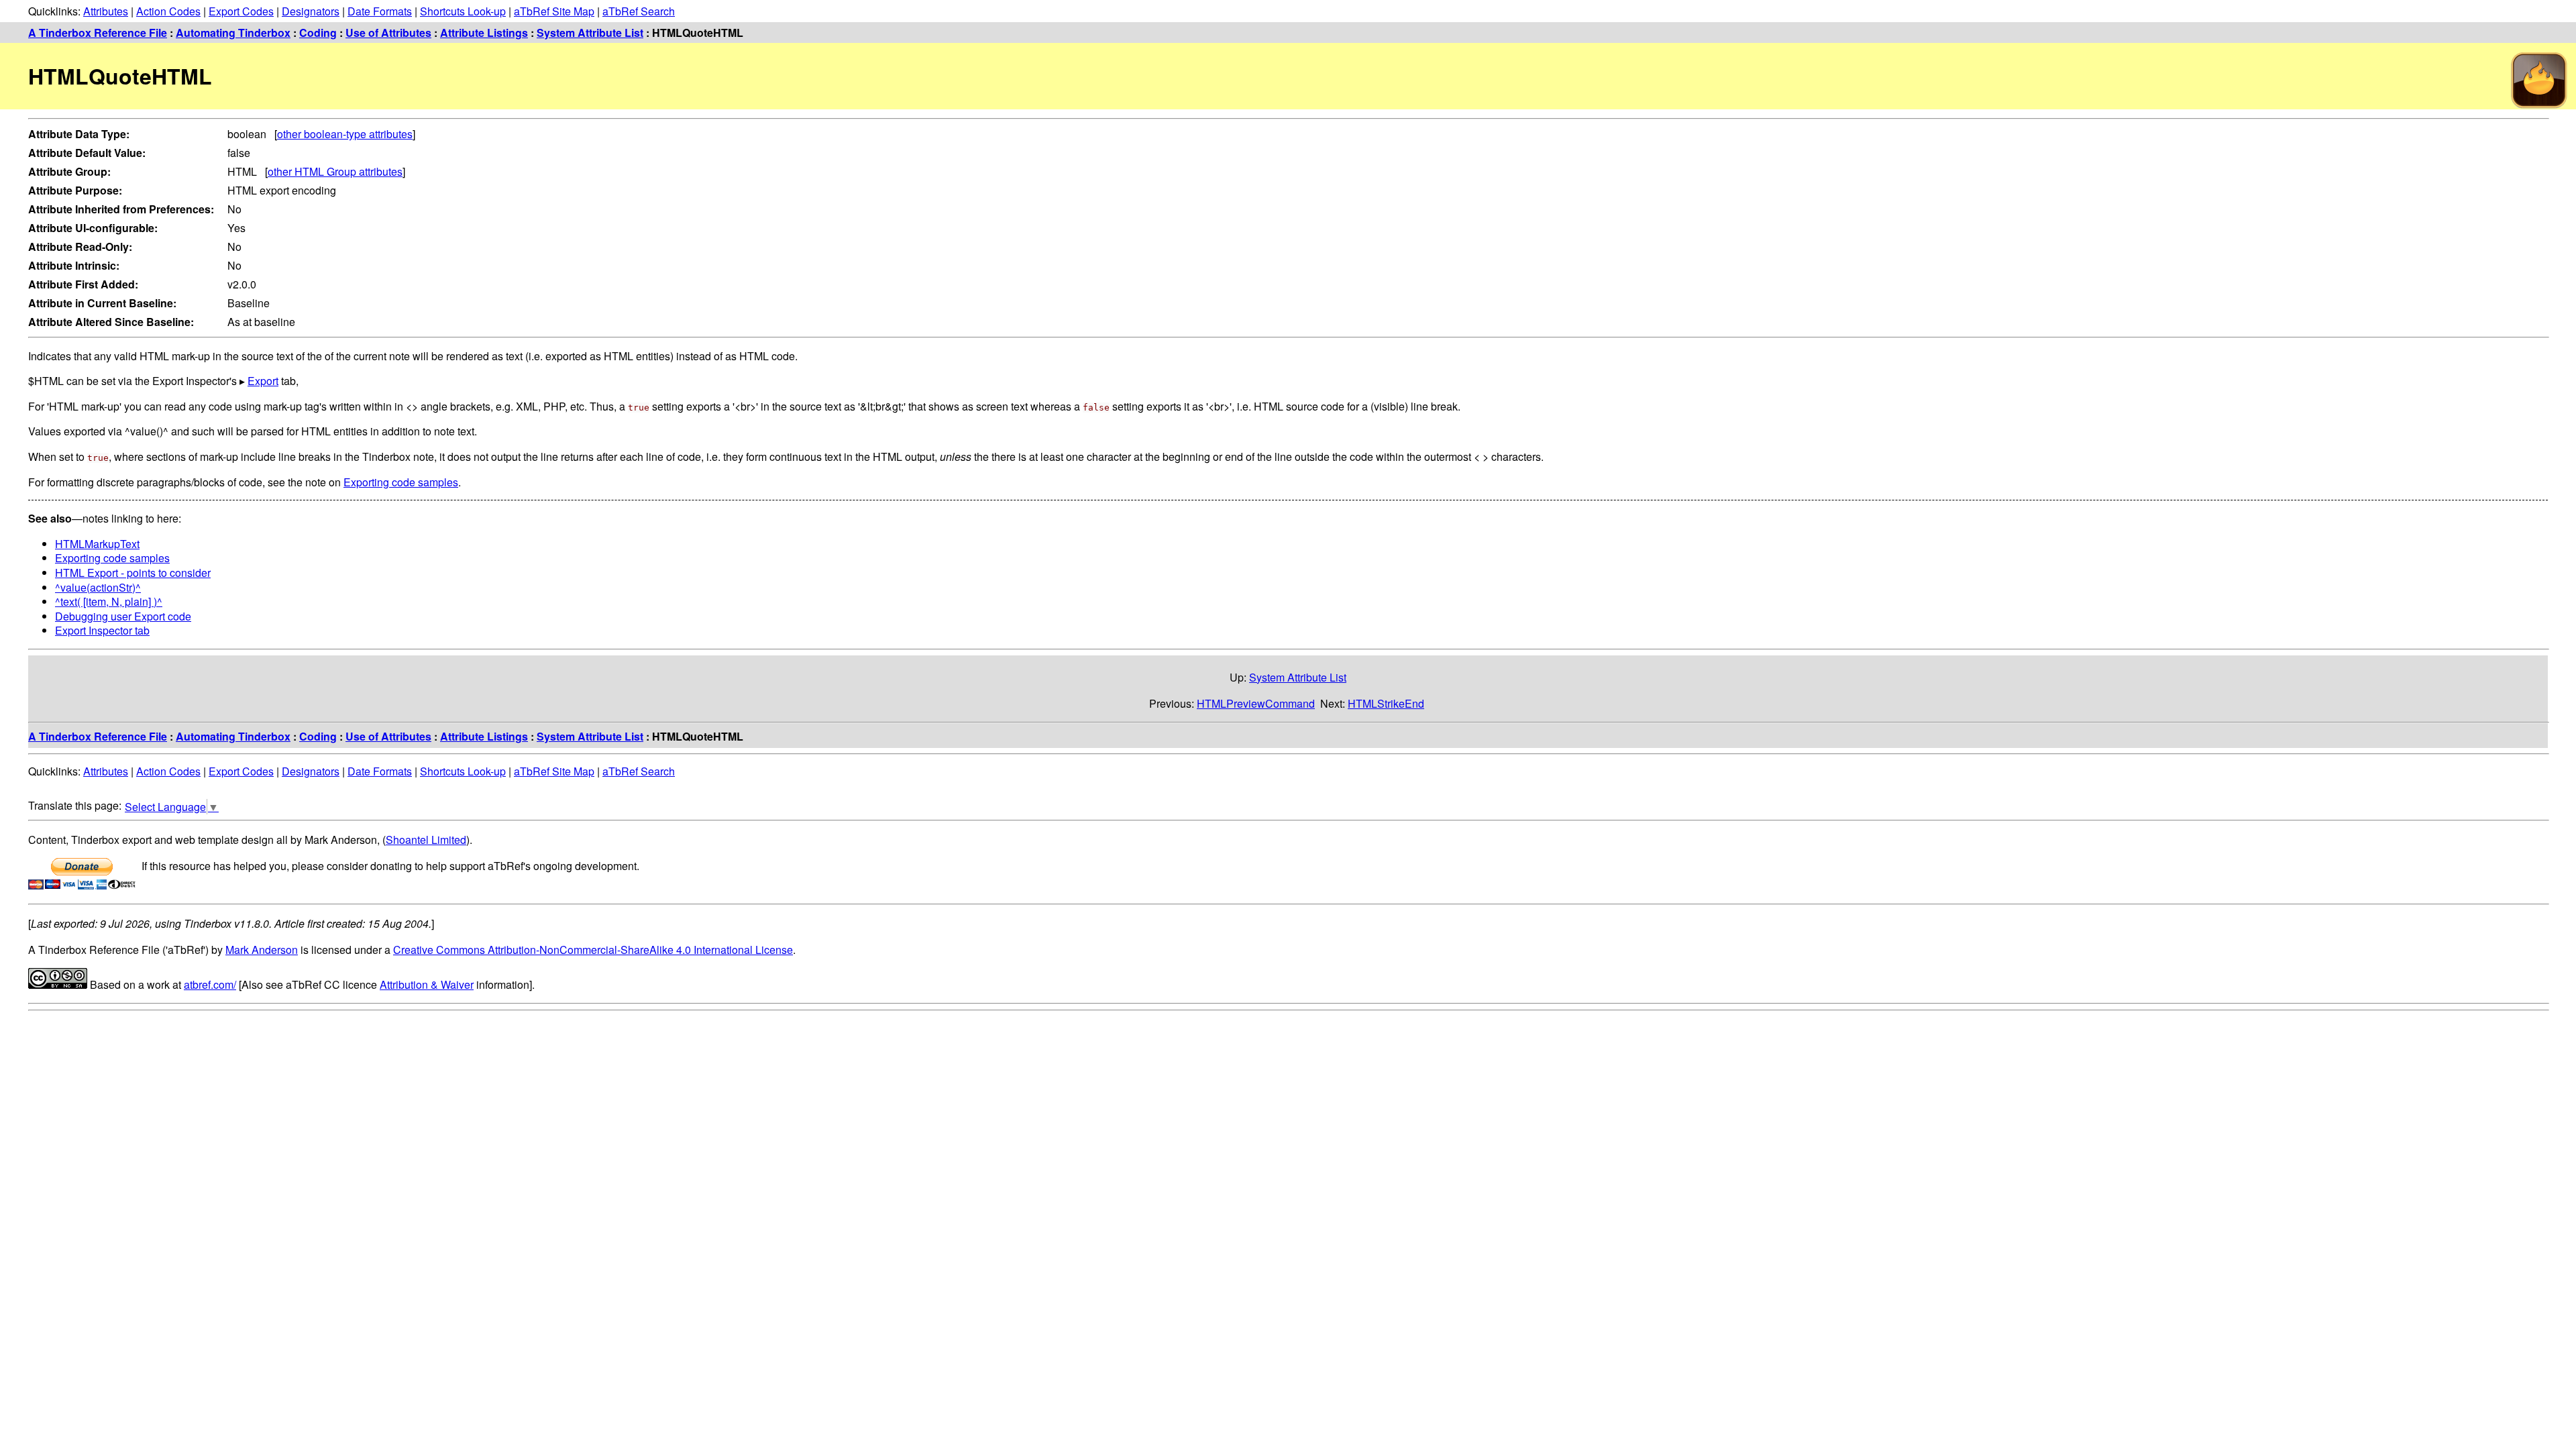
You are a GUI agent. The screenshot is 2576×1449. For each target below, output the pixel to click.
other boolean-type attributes (345, 134)
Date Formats (380, 11)
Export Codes (241, 11)
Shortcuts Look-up (463, 11)
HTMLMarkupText (97, 544)
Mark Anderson (262, 950)
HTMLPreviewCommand (1256, 703)
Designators (311, 11)
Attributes (106, 11)
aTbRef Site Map (554, 11)
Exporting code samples (401, 482)
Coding (318, 33)
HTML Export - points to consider (133, 573)
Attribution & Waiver (427, 984)
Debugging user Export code (123, 616)
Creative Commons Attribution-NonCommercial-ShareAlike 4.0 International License (593, 950)
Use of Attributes (388, 33)
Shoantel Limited (426, 840)
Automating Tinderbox (233, 33)
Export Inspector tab (102, 630)
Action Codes (168, 11)
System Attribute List (590, 33)
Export (263, 381)
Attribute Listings (484, 33)
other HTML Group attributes (335, 171)
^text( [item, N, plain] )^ (109, 601)
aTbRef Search (639, 11)
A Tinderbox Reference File (98, 33)
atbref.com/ (210, 984)
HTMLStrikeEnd (1386, 703)
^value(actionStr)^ (98, 587)
